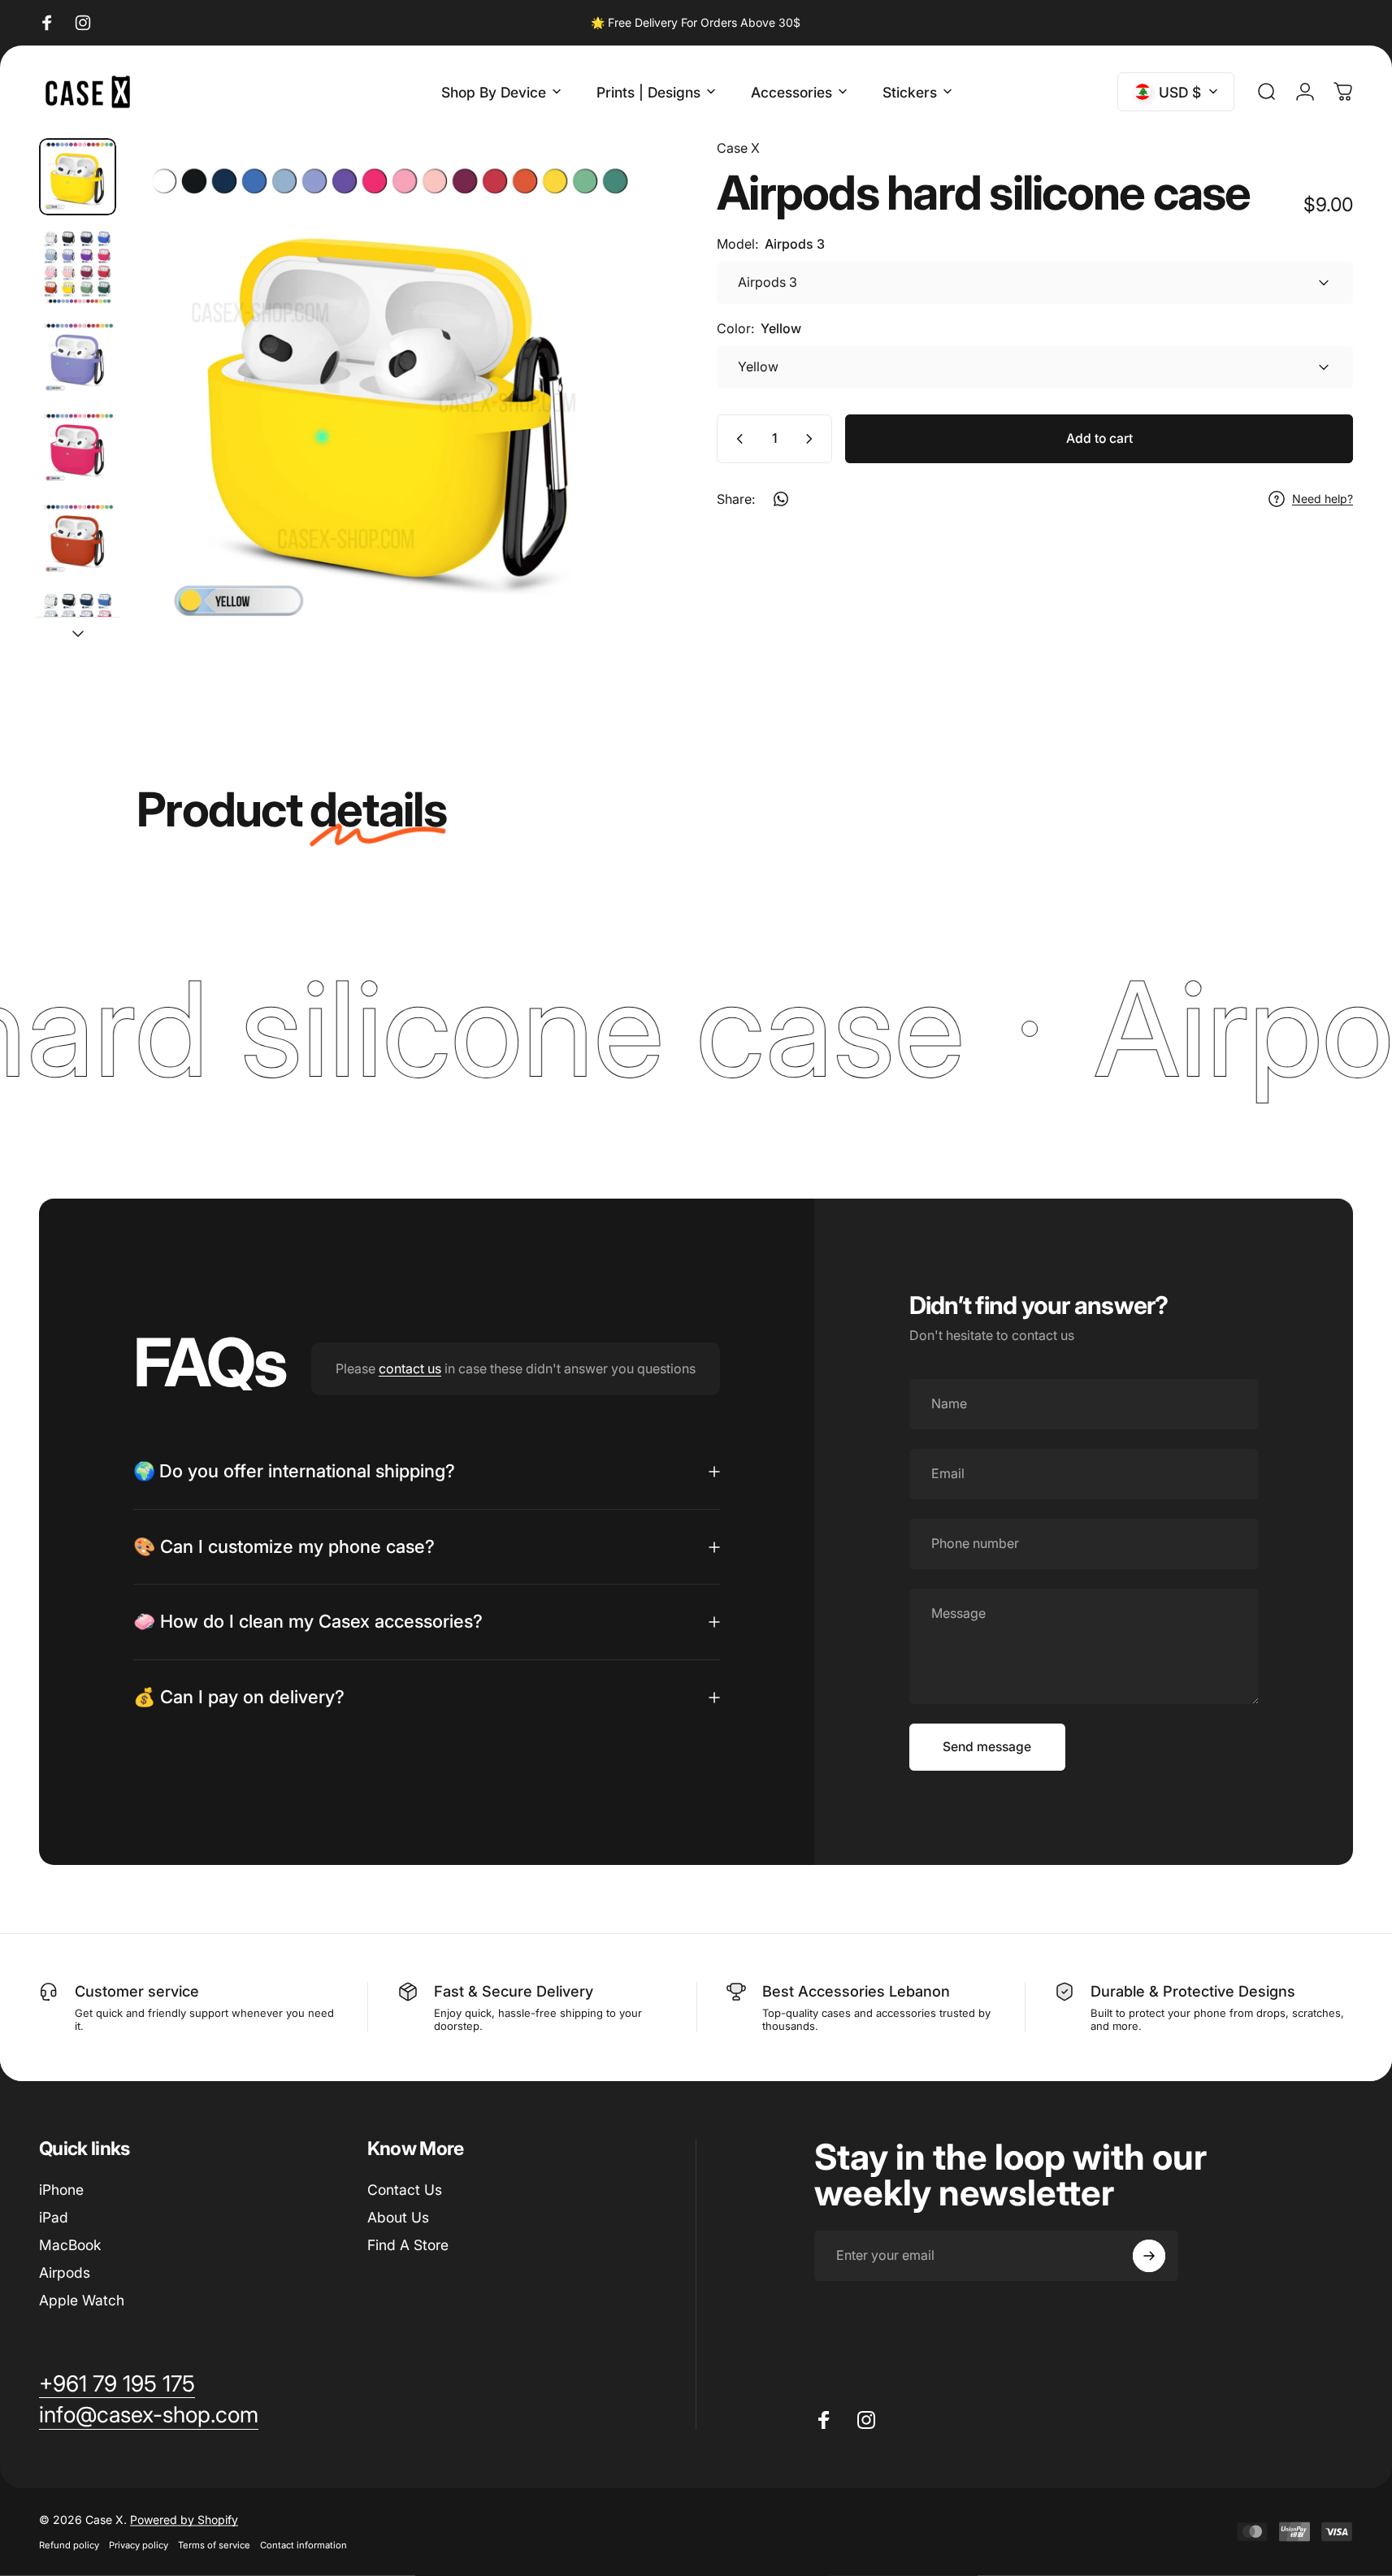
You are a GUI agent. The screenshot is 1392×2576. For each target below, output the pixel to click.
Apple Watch (82, 2300)
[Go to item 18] (78, 629)
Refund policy (69, 2545)
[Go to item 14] (78, 539)
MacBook (70, 2245)
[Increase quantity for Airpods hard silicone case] (813, 439)
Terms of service (214, 2545)
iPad (54, 2217)
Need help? (1323, 499)
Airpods (65, 2272)
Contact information (304, 2545)
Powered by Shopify (184, 2520)
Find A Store (408, 2245)
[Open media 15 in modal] (390, 399)
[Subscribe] (1149, 2256)
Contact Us (405, 2190)
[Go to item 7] (78, 358)
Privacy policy (139, 2545)
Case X (738, 148)
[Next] (608, 434)
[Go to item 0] (78, 177)
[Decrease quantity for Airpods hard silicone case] (736, 439)
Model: (771, 244)
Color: (759, 328)
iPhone (61, 2190)
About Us (398, 2217)
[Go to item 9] (78, 448)
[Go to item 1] (78, 267)
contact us (410, 1368)
